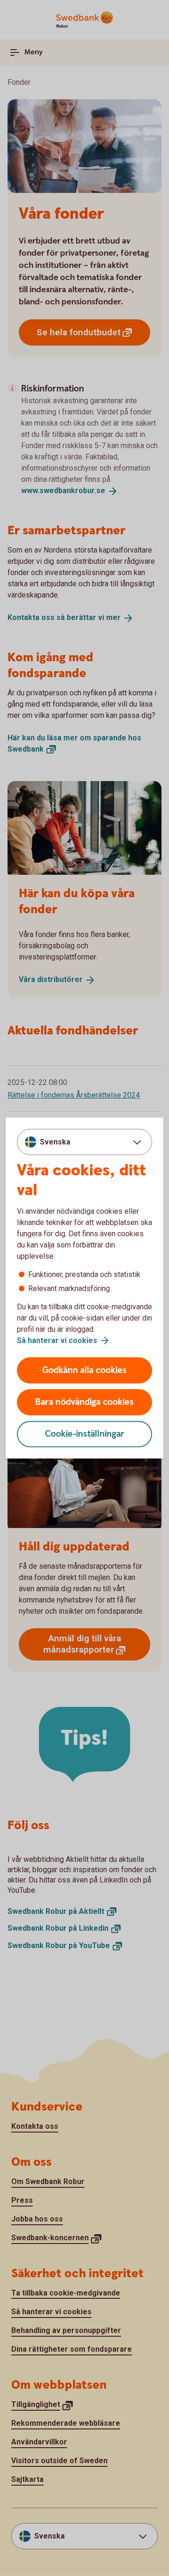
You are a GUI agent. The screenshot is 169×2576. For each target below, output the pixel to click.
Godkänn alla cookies (84, 1370)
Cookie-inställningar (85, 1434)
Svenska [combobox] (55, 1141)
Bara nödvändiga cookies (84, 1402)
